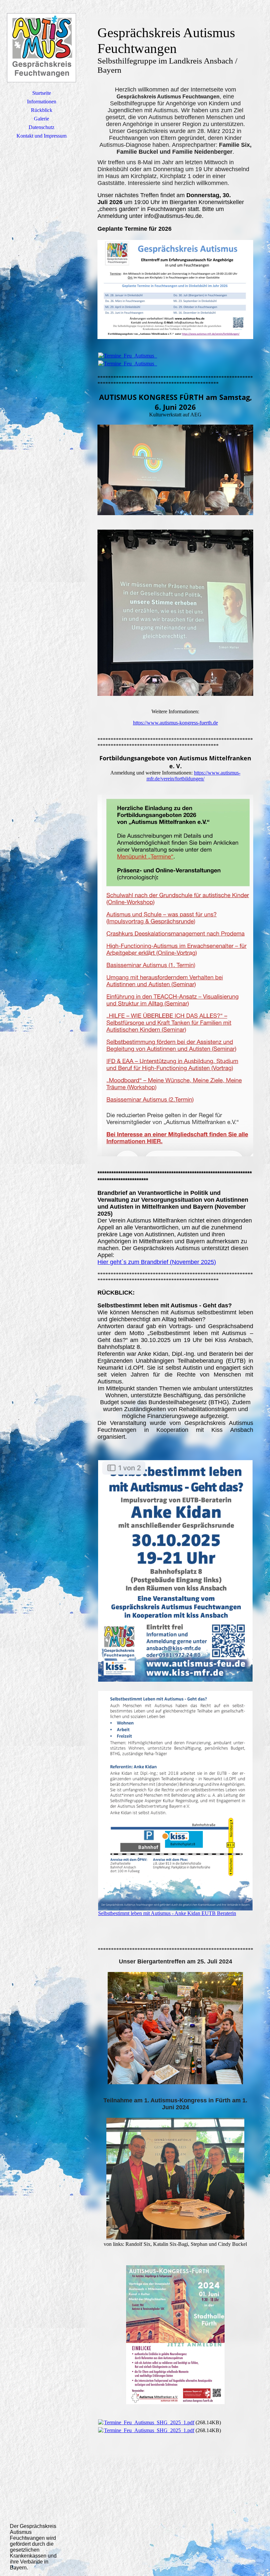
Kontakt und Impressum (41, 136)
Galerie (41, 119)
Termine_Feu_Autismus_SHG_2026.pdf (147, 356)
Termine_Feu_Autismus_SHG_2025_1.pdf (149, 2422)
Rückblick (42, 110)
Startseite (42, 93)
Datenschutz (41, 127)
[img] (41, 48)
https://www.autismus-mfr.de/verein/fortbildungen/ (194, 776)
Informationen (42, 102)
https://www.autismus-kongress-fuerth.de (175, 723)
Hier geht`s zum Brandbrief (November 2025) (157, 1262)
